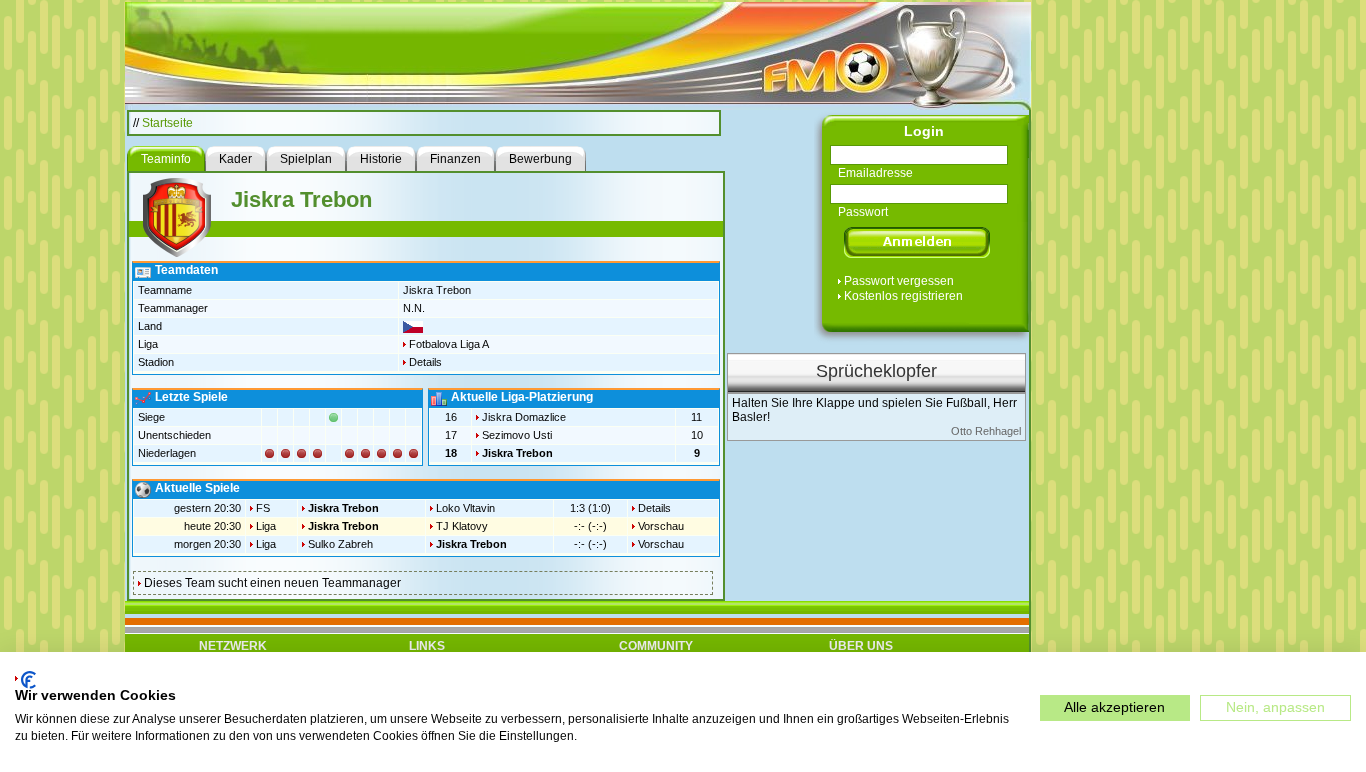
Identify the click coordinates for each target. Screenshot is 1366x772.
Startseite (167, 123)
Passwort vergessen (899, 281)
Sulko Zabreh (340, 544)
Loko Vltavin (465, 508)
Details (425, 362)
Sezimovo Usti (517, 435)
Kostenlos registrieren (903, 296)
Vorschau (661, 526)
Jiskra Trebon (517, 453)
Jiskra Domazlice (524, 417)
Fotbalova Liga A (449, 344)
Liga (266, 526)
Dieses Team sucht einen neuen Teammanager (272, 583)
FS (263, 508)
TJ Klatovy (462, 526)
